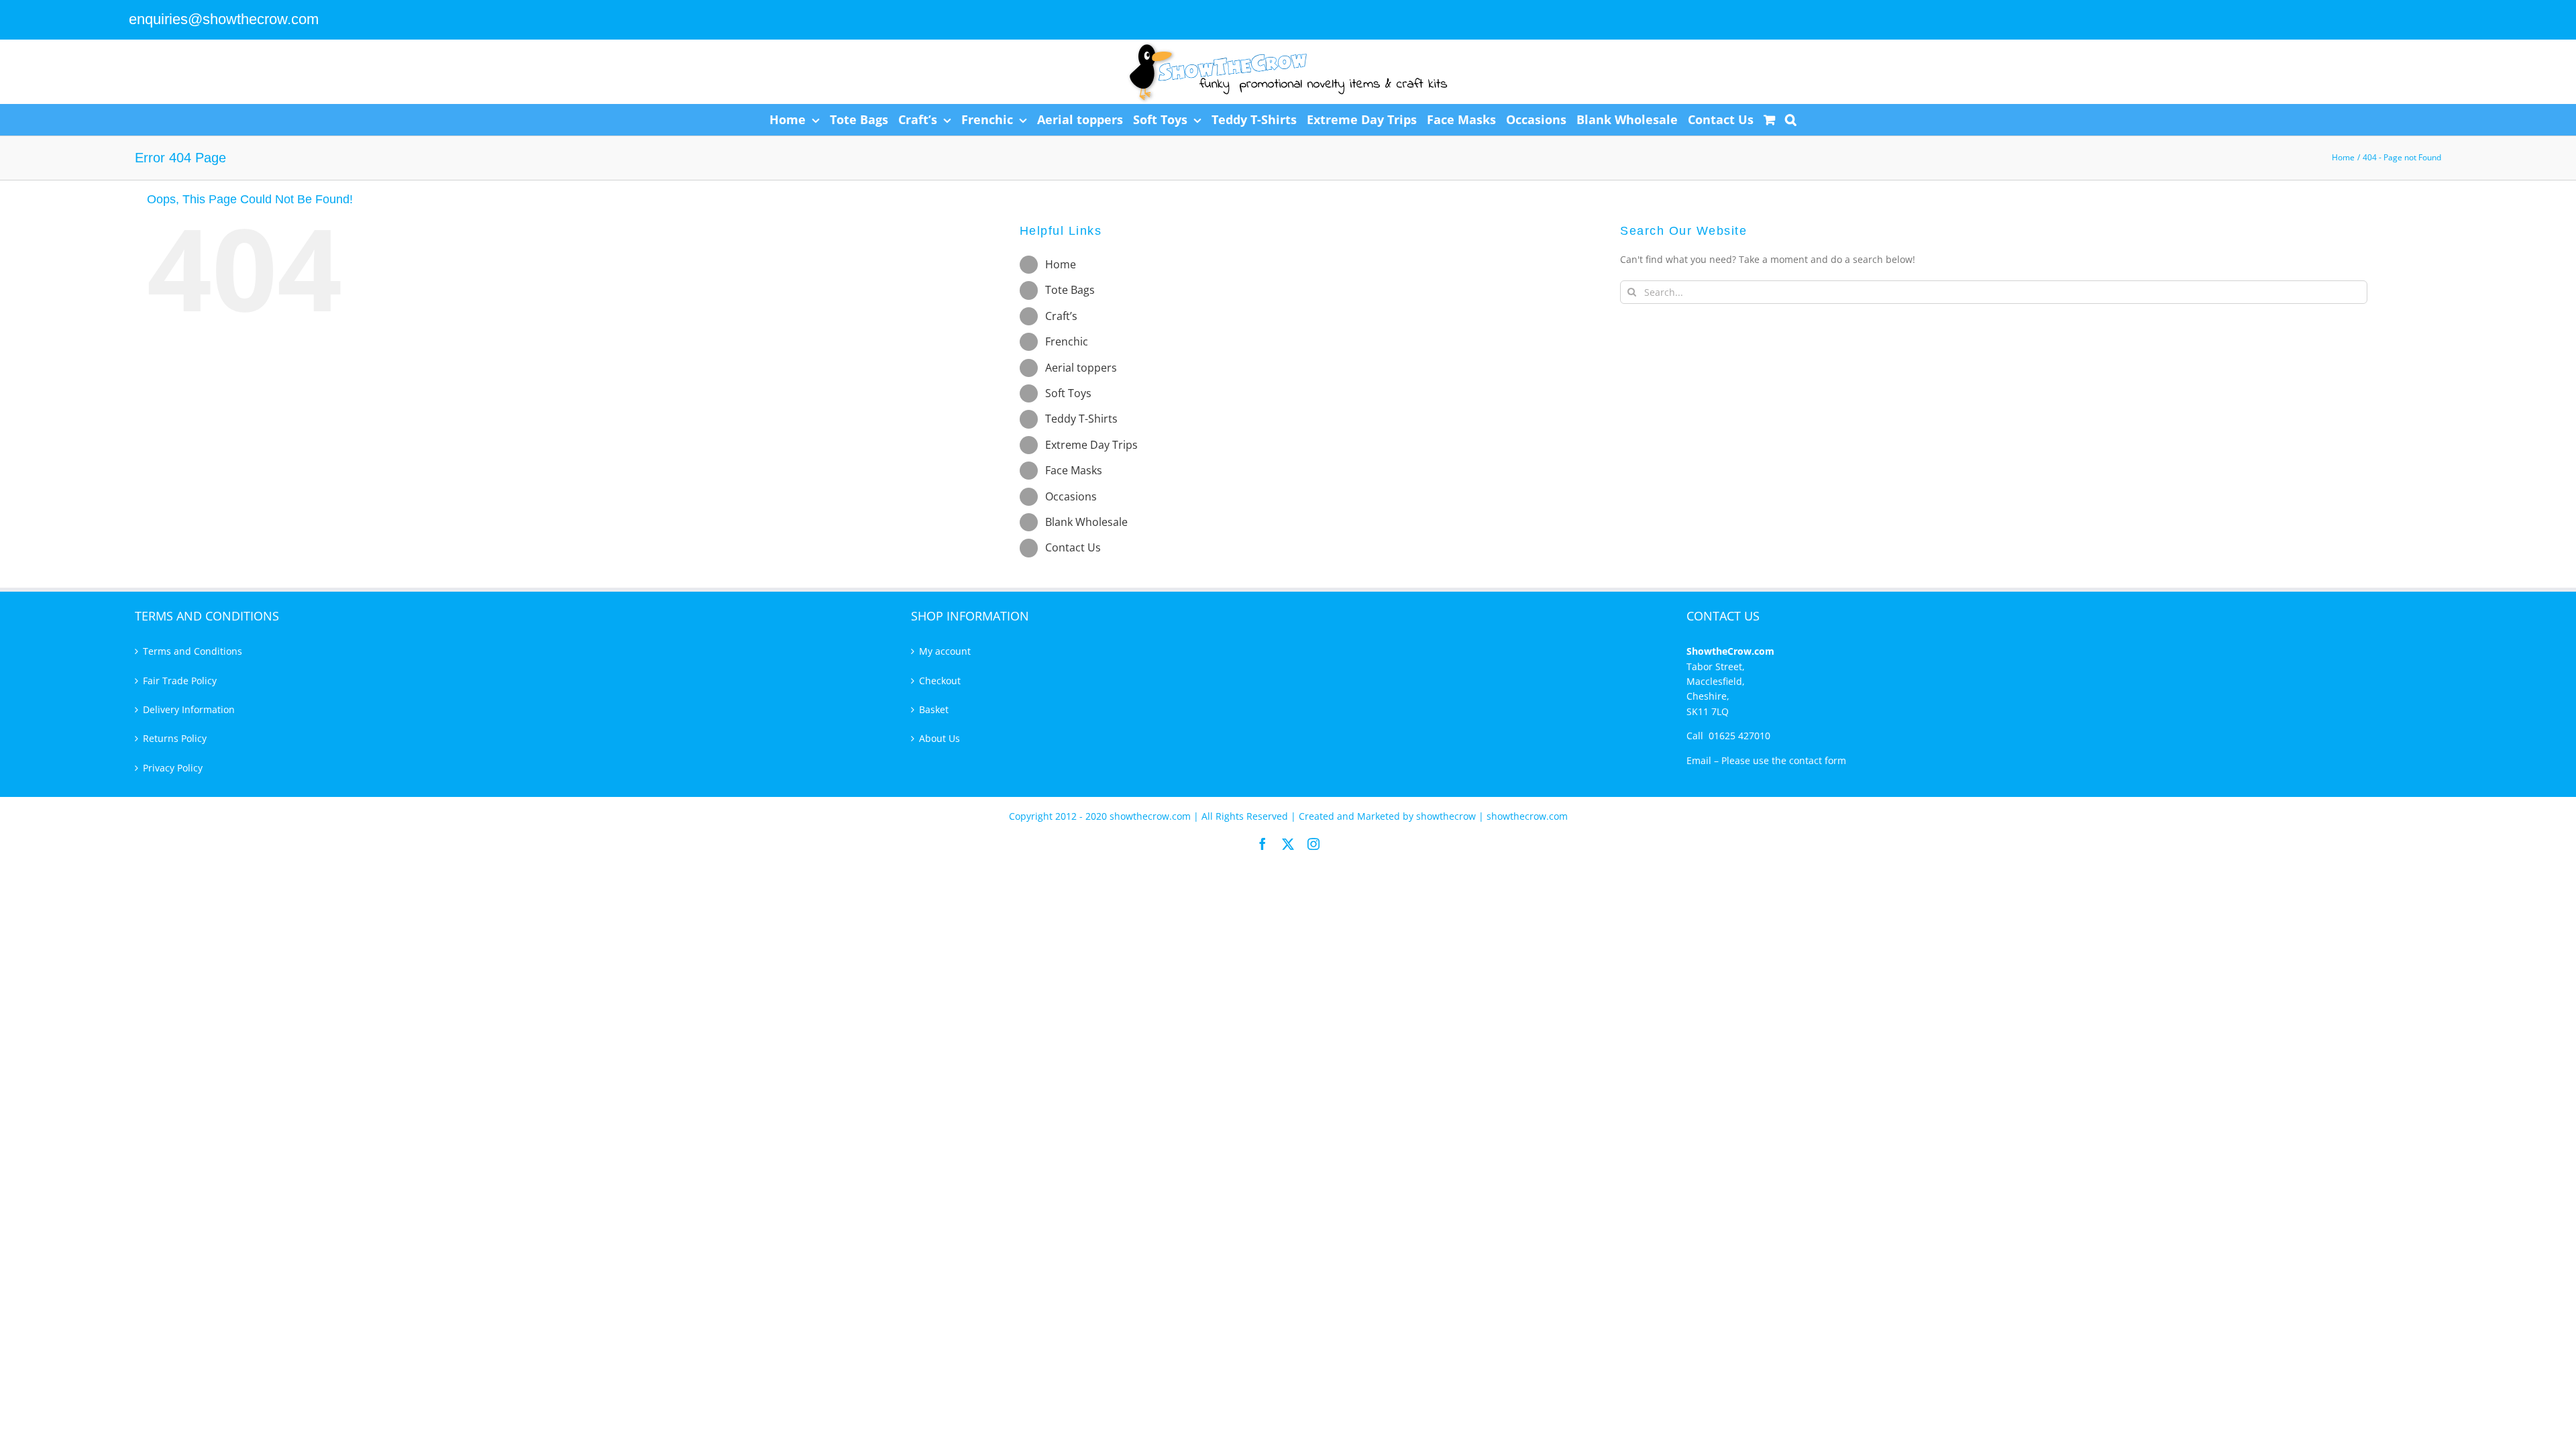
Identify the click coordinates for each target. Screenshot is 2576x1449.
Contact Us (1073, 547)
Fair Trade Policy (180, 681)
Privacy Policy (173, 768)
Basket (934, 709)
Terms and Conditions (193, 651)
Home (1061, 264)
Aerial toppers (1081, 368)
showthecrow (1447, 816)
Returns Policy (175, 738)
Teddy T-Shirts (1081, 419)
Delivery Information (189, 709)
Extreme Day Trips (1091, 445)
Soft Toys (1068, 393)
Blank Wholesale (1086, 522)
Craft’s (1061, 316)
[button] (1791, 119)
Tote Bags (1070, 290)
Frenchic (1067, 341)
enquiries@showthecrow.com (224, 19)
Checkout (940, 681)
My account (945, 651)
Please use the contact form (1784, 760)
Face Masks (1074, 470)
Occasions (1071, 496)
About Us (940, 738)
